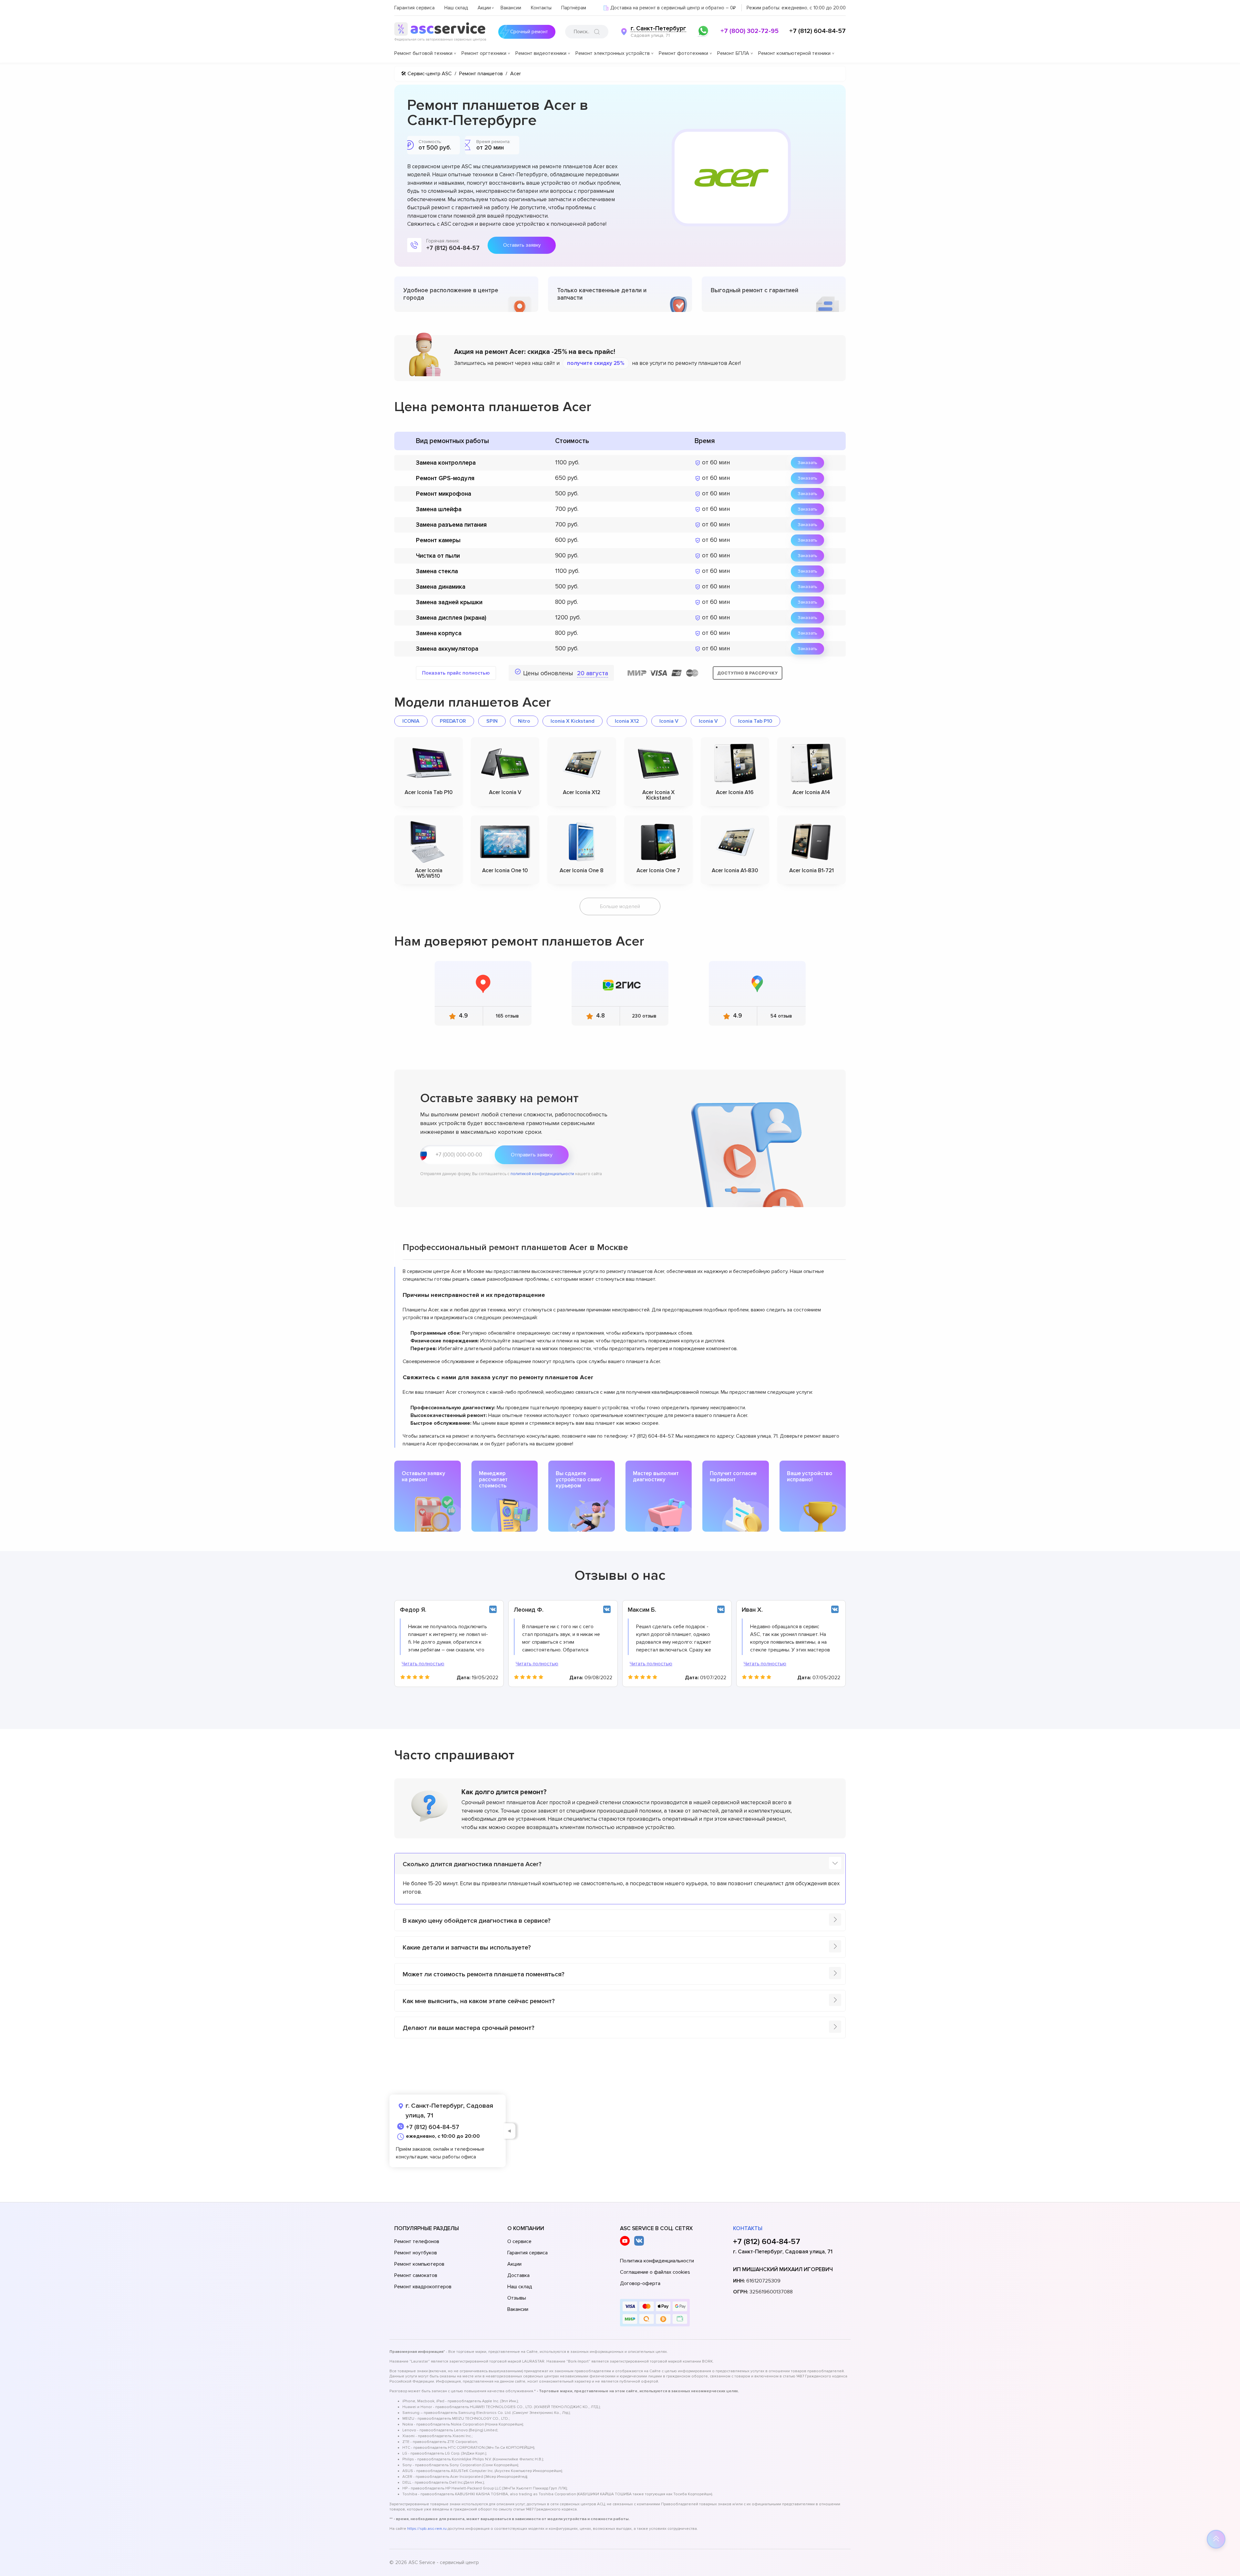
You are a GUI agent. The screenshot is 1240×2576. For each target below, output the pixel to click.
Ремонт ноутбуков (416, 2253)
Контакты (541, 8)
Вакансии (511, 8)
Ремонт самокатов (416, 2275)
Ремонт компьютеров (419, 2264)
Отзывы (517, 2298)
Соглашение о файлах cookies (655, 2272)
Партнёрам (574, 8)
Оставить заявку (522, 245)
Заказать (807, 463)
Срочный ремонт (529, 32)
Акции (484, 8)
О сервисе (519, 2241)
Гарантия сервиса (414, 8)
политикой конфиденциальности (542, 1174)
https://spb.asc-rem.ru (427, 2529)
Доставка (518, 2275)
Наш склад (456, 8)
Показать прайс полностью (456, 673)
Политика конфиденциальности (657, 2261)
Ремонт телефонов (417, 2241)
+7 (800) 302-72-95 (749, 31)
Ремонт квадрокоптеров (423, 2287)
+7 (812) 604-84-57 (817, 31)
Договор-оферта (640, 2283)
